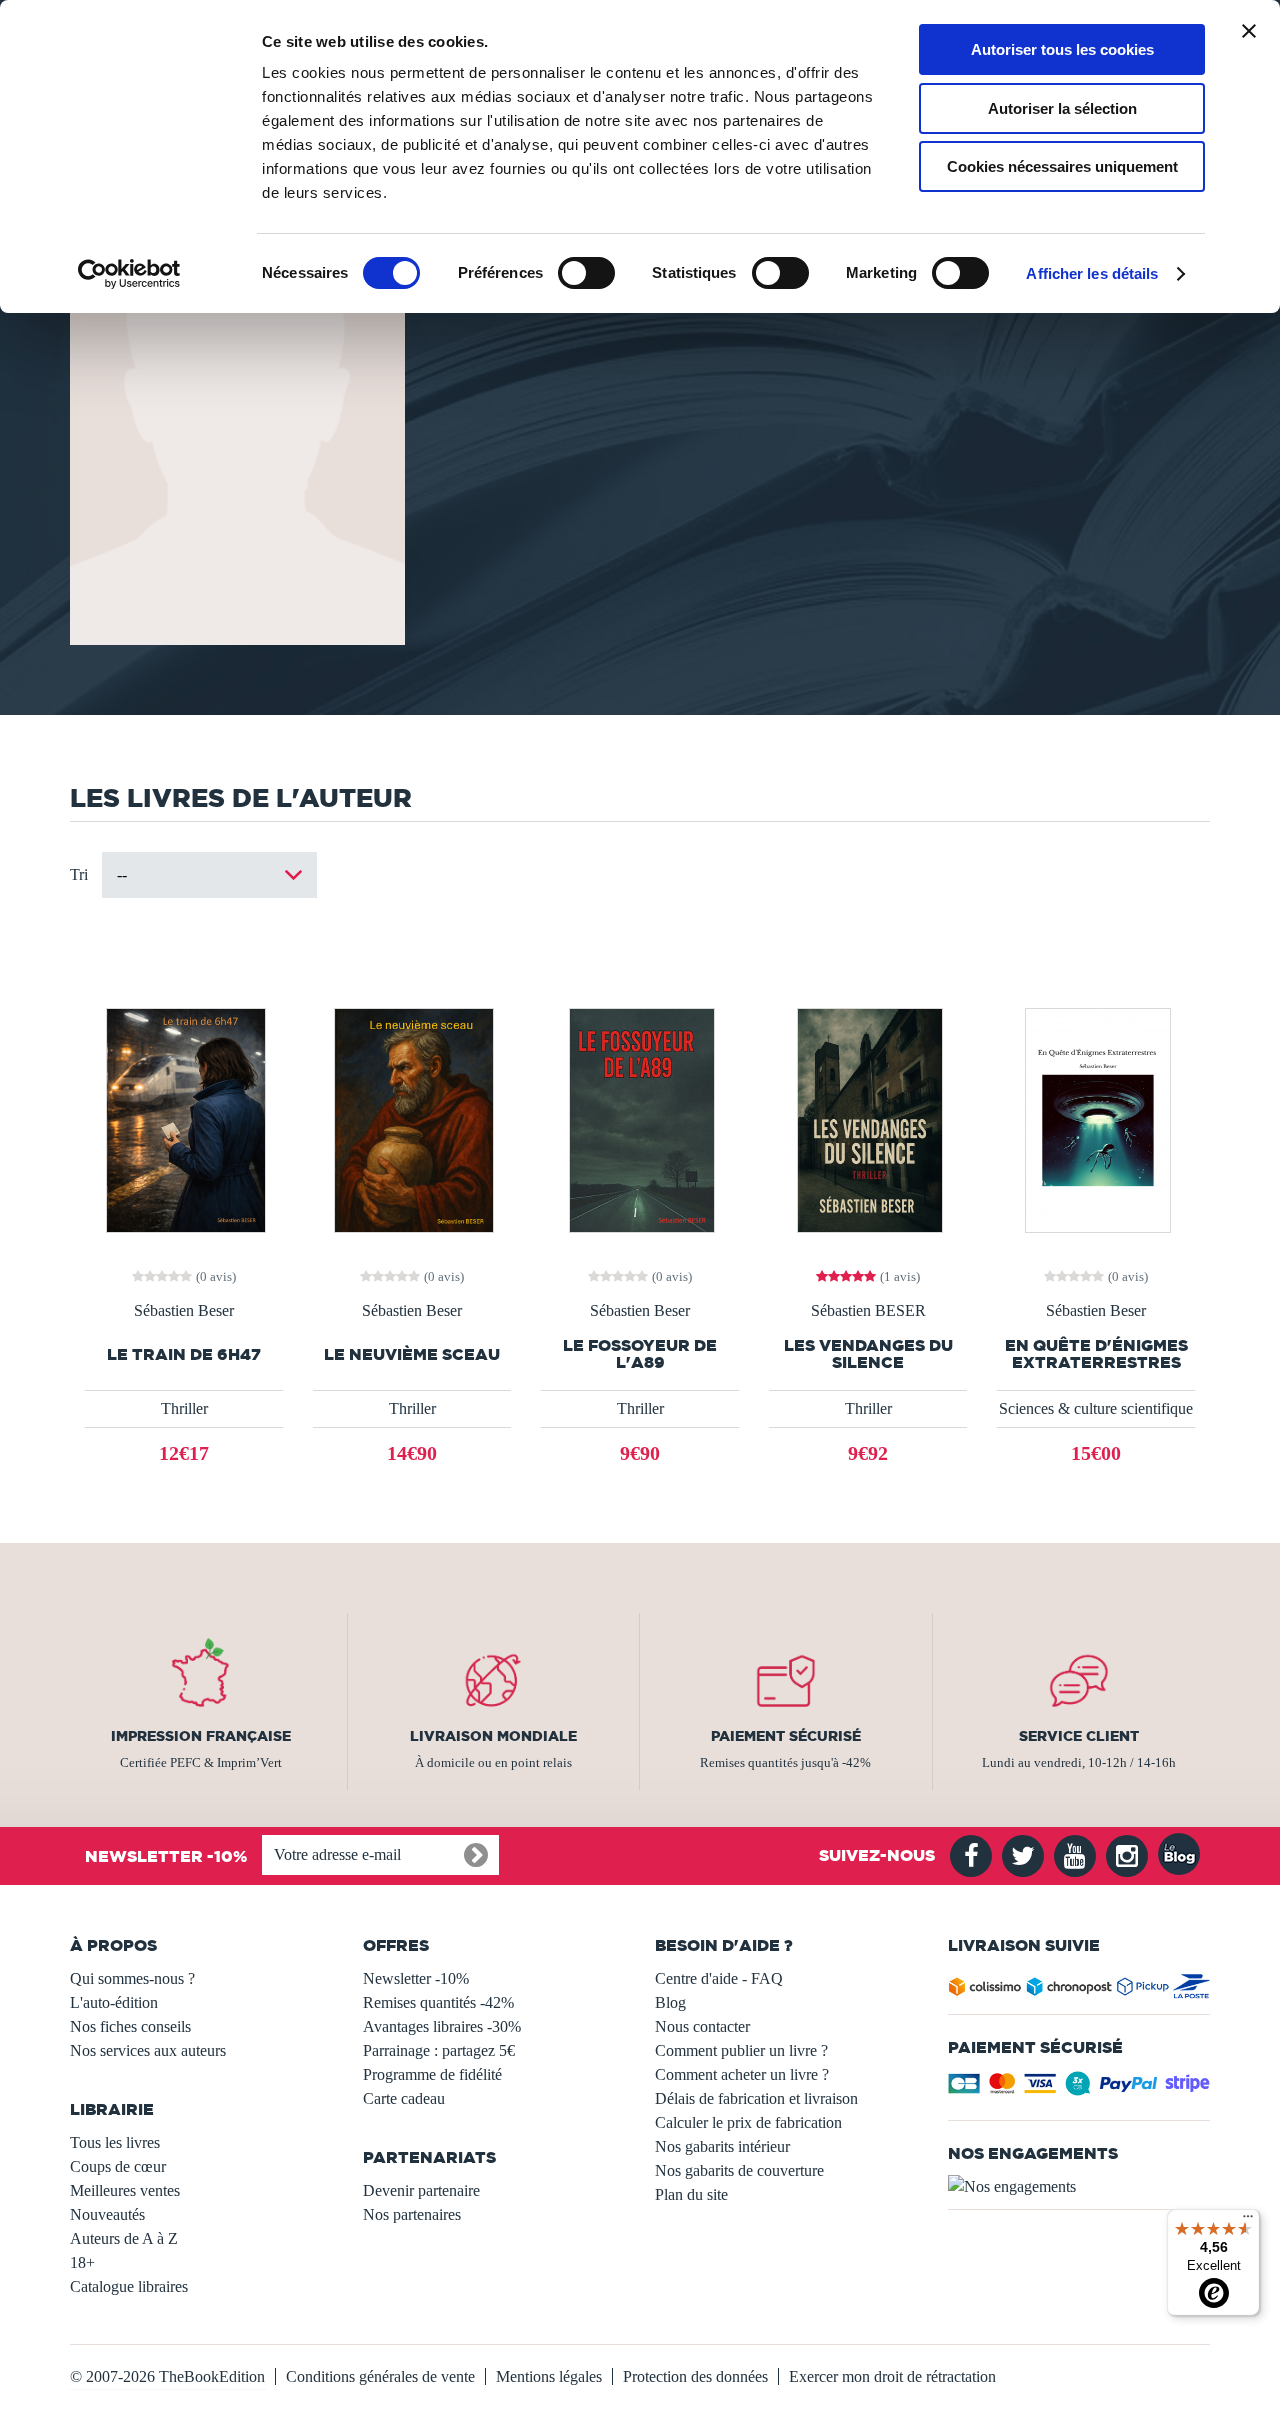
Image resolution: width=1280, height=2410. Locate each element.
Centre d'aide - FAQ (719, 1978)
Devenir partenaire (421, 2190)
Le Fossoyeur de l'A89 (640, 1354)
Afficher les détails (1092, 273)
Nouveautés (107, 2214)
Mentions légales (549, 2376)
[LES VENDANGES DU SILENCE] (868, 1118)
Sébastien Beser (184, 1311)
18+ (82, 2262)
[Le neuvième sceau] (412, 1118)
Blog (670, 2002)
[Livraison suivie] (1079, 1990)
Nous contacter (702, 2026)
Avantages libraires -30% (442, 2026)
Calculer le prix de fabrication (748, 2122)
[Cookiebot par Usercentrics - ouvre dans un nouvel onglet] (129, 274)
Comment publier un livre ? (741, 2050)
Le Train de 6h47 (184, 1354)
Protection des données (695, 2376)
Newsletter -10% (416, 1978)
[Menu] (1248, 2221)
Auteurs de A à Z (124, 2238)
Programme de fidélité (432, 2074)
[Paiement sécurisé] (1079, 2089)
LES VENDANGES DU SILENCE (868, 1354)
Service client (1079, 1736)
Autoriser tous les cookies (1062, 49)
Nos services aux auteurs (148, 2050)
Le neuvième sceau (412, 1354)
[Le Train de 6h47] (184, 1118)
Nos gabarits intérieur (722, 2146)
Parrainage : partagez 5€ (439, 2050)
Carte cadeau (404, 2098)
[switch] (586, 273)
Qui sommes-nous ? (132, 1978)
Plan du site (691, 2194)
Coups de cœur (118, 2166)
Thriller (184, 1408)
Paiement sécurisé (786, 1736)
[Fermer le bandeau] (1249, 31)
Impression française (201, 1736)
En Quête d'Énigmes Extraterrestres (1096, 1354)
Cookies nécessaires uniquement (1062, 166)
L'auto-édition (114, 2002)
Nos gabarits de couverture (739, 2170)
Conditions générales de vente (380, 2376)
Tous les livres (115, 2142)
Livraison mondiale (493, 1736)
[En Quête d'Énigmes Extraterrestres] (1096, 1118)
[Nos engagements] (1079, 2187)
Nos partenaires (412, 2214)
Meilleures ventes (125, 2190)
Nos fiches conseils (130, 2026)
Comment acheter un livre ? (742, 2074)
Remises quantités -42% (438, 2002)
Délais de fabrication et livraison (756, 2098)
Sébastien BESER (868, 1311)
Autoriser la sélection (1062, 108)
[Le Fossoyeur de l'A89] (640, 1118)
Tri (79, 874)
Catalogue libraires (129, 2286)
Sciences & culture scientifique (1096, 1408)
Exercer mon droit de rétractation (892, 2376)
